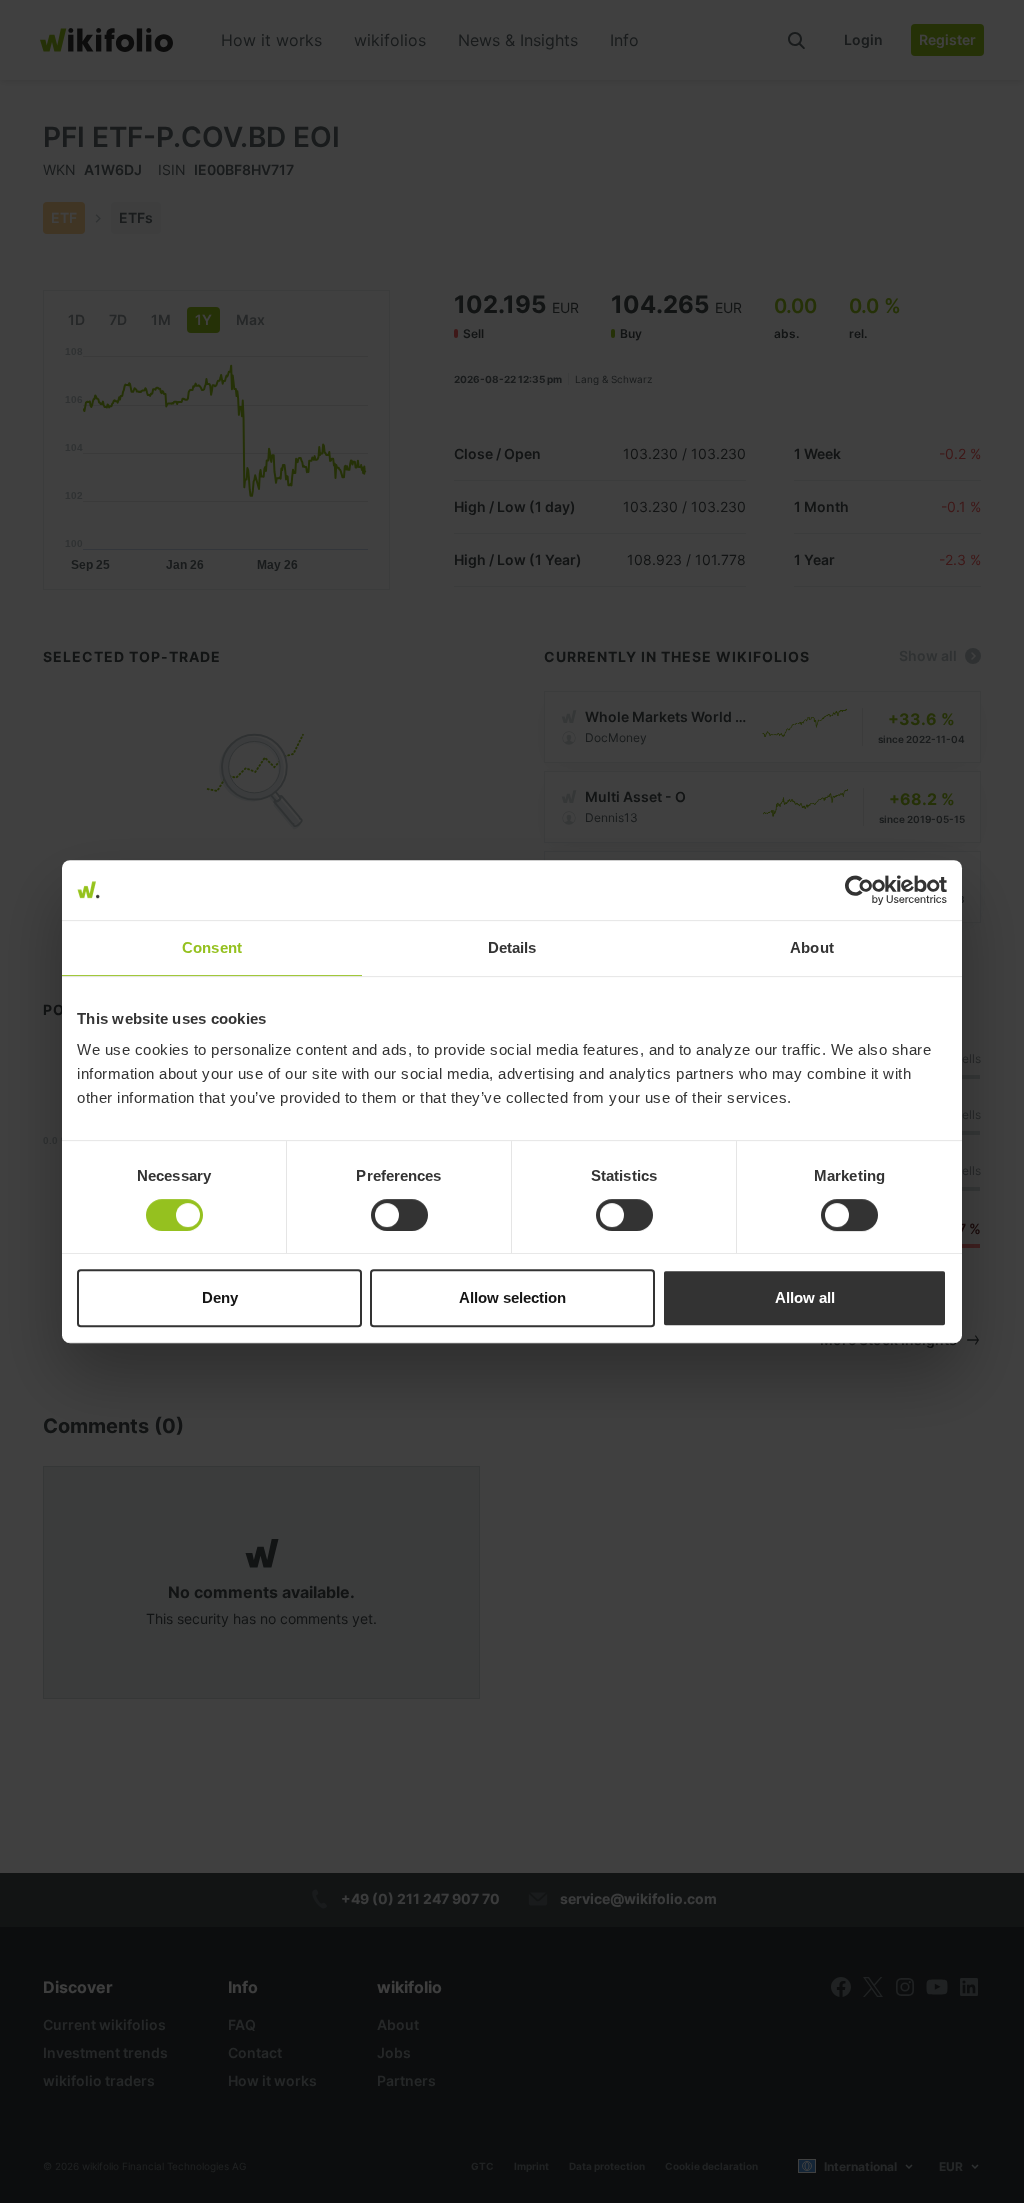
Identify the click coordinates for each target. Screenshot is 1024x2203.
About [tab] (812, 947)
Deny (220, 1297)
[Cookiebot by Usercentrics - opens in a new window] (859, 890)
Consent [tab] (212, 947)
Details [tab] (512, 947)
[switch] (399, 1215)
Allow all (805, 1297)
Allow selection (512, 1297)
